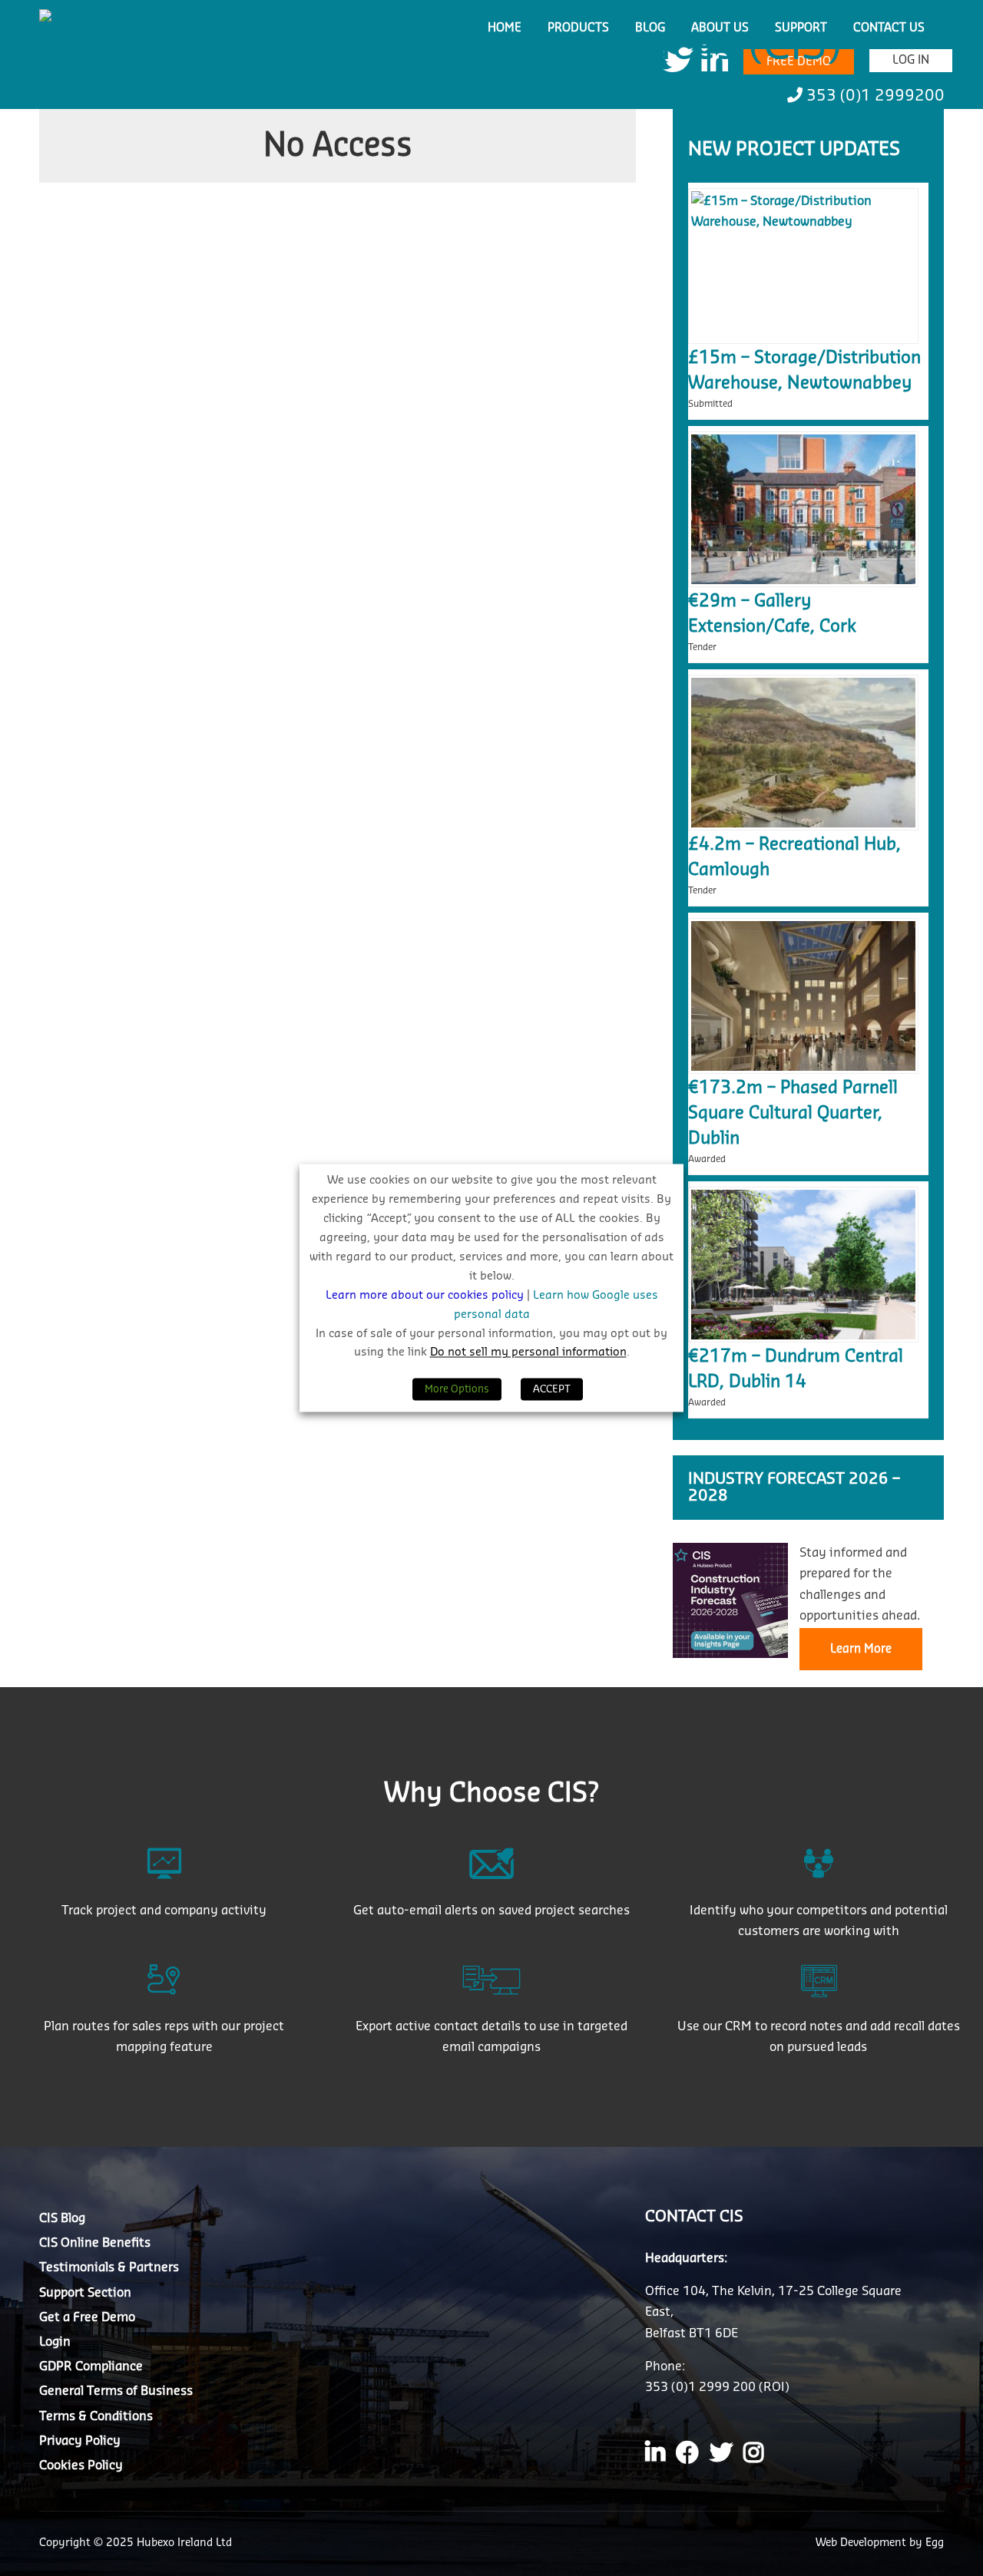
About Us (720, 28)
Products (578, 28)
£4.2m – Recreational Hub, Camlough (794, 857)
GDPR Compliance (91, 2366)
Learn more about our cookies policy (426, 1295)
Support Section (85, 2293)
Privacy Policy (80, 2441)
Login (55, 2342)
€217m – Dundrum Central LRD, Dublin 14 (796, 1369)
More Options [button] (457, 1390)
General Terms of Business (116, 2391)
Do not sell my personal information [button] (528, 1353)
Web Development (862, 2543)
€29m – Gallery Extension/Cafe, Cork (772, 614)
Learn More (861, 1649)
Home (505, 28)
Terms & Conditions (96, 2416)
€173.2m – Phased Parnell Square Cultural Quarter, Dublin (793, 1113)
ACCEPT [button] (552, 1390)
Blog (650, 28)
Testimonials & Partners (109, 2267)
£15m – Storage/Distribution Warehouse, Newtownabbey (804, 370)
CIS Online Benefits (95, 2243)
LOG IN (911, 60)
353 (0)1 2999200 (874, 96)
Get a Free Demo (87, 2317)
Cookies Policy (81, 2465)
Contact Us (889, 28)
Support (801, 28)
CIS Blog (62, 2218)
